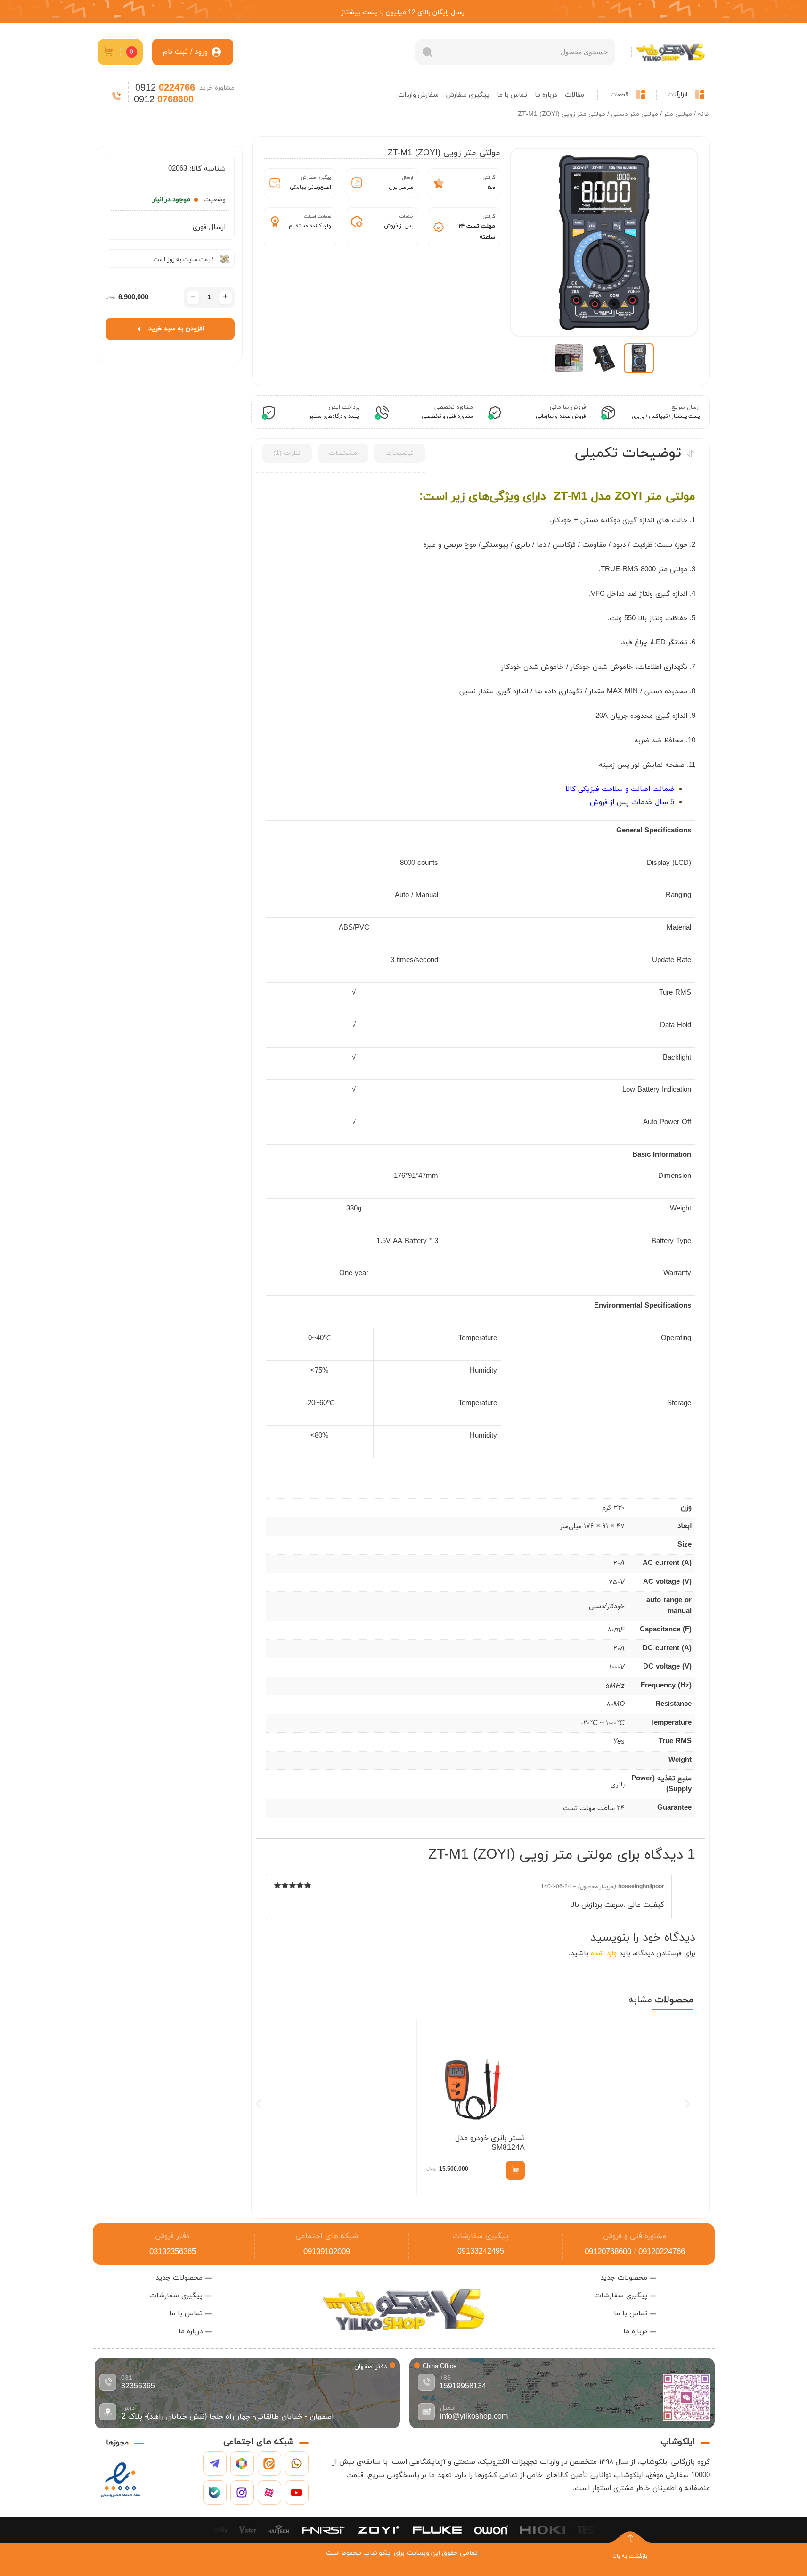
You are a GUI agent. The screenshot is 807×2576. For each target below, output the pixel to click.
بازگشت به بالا (630, 2556)
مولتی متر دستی (635, 114)
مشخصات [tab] (343, 453)
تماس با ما (512, 95)
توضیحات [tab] (399, 453)
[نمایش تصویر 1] (639, 358)
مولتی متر (678, 114)
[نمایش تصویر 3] (569, 358)
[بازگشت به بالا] (630, 2538)
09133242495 (481, 2252)
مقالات (575, 95)
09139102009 (327, 2252)
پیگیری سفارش (468, 95)
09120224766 (662, 2252)
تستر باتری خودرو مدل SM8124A (490, 2143)
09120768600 (608, 2252)
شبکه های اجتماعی (327, 2236)
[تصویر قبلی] (682, 242)
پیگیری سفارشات (481, 2236)
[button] (258, 2103)
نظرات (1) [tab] (287, 453)
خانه (704, 114)
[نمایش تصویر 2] (604, 358)
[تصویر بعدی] (526, 242)
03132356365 (173, 2252)
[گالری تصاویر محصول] (604, 242)
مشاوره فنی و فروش (635, 2236)
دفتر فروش (172, 2236)
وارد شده (604, 1954)
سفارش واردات (418, 95)
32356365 (138, 2387)
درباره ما (546, 95)
